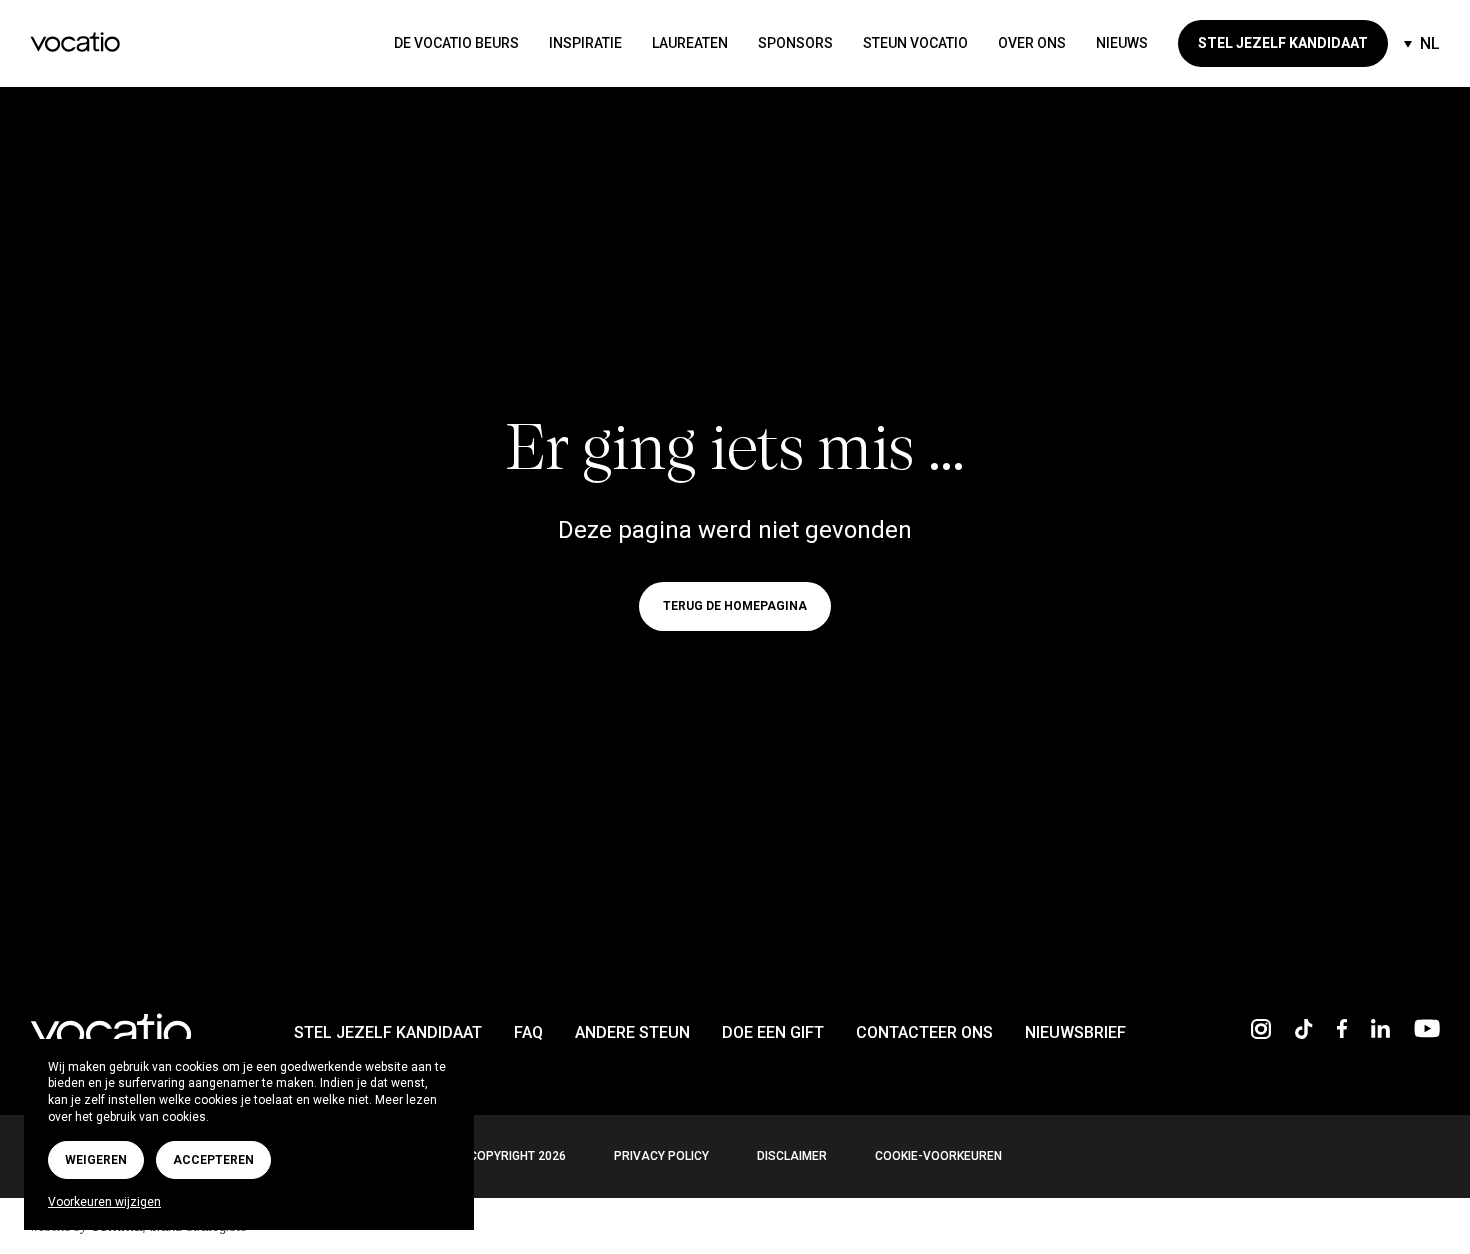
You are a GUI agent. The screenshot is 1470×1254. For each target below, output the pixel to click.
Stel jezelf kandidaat (1283, 43)
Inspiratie (585, 43)
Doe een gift (773, 1032)
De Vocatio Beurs (456, 43)
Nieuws (1122, 43)
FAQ (528, 1032)
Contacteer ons (924, 1032)
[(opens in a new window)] (1261, 1033)
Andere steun (632, 1032)
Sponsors (795, 43)
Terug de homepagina (735, 606)
